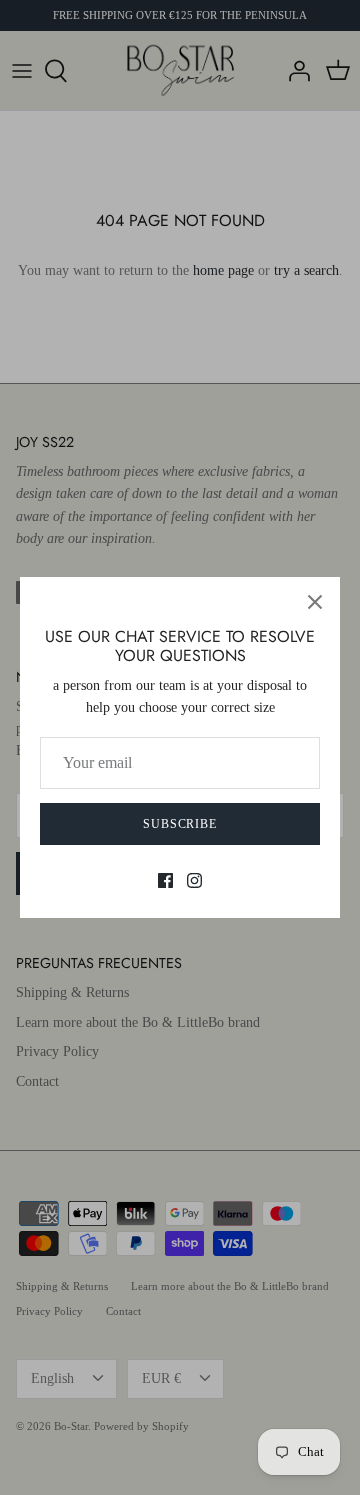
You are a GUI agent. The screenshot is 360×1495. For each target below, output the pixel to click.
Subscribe (180, 824)
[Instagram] (194, 880)
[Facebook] (165, 880)
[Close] (315, 602)
